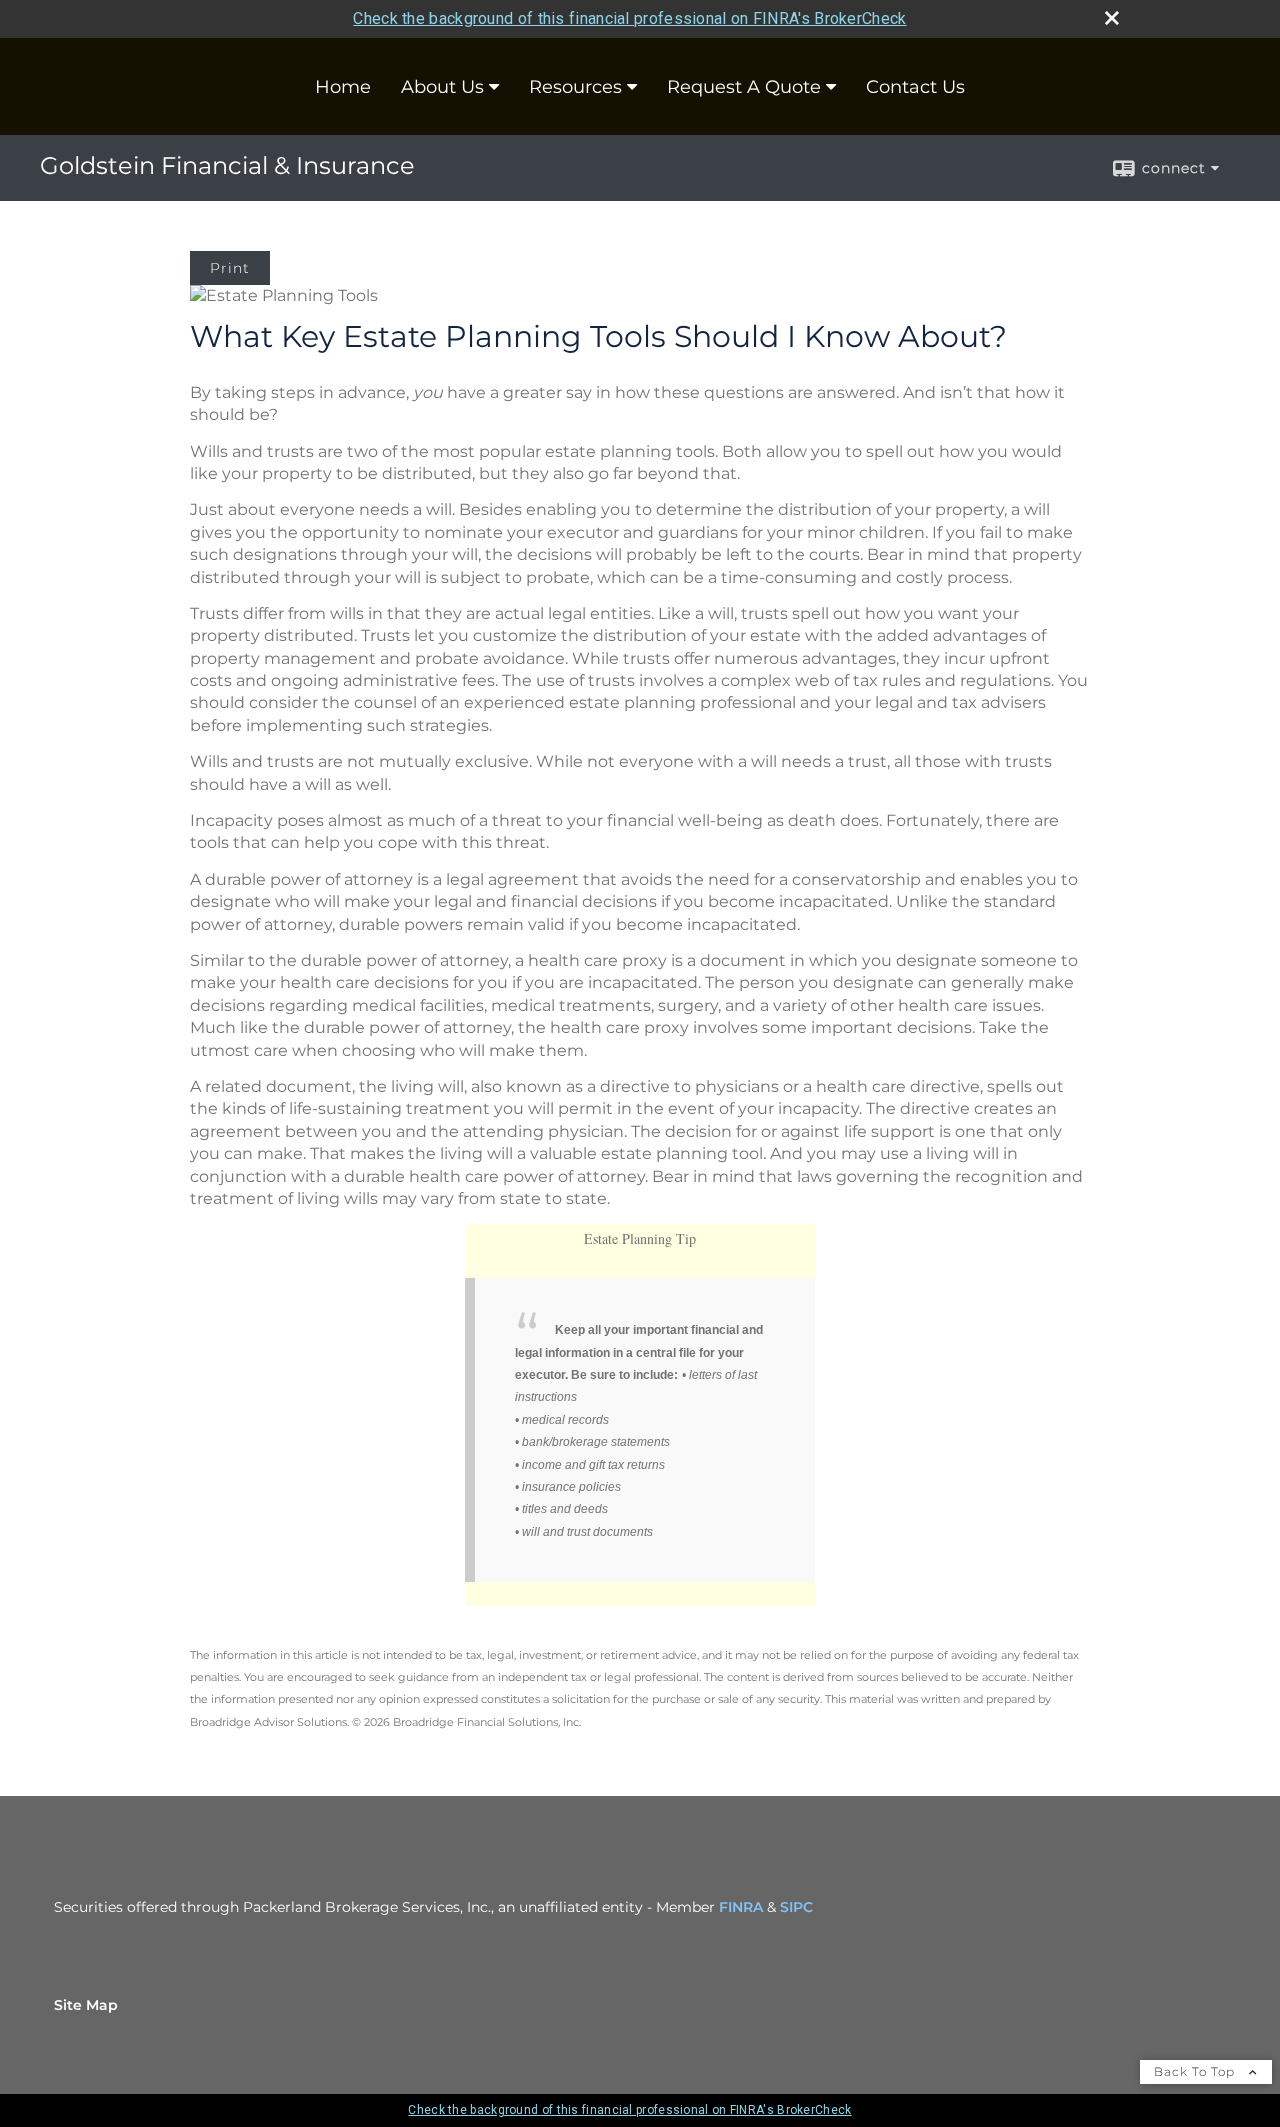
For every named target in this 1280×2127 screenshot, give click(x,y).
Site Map (86, 2005)
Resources (575, 87)
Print (230, 268)
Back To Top (1196, 2071)
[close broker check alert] (1112, 18)
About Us (442, 87)
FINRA (741, 1907)
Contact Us (915, 87)
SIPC (796, 1907)
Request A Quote (744, 87)
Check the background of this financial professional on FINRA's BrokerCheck (629, 18)
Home (343, 87)
